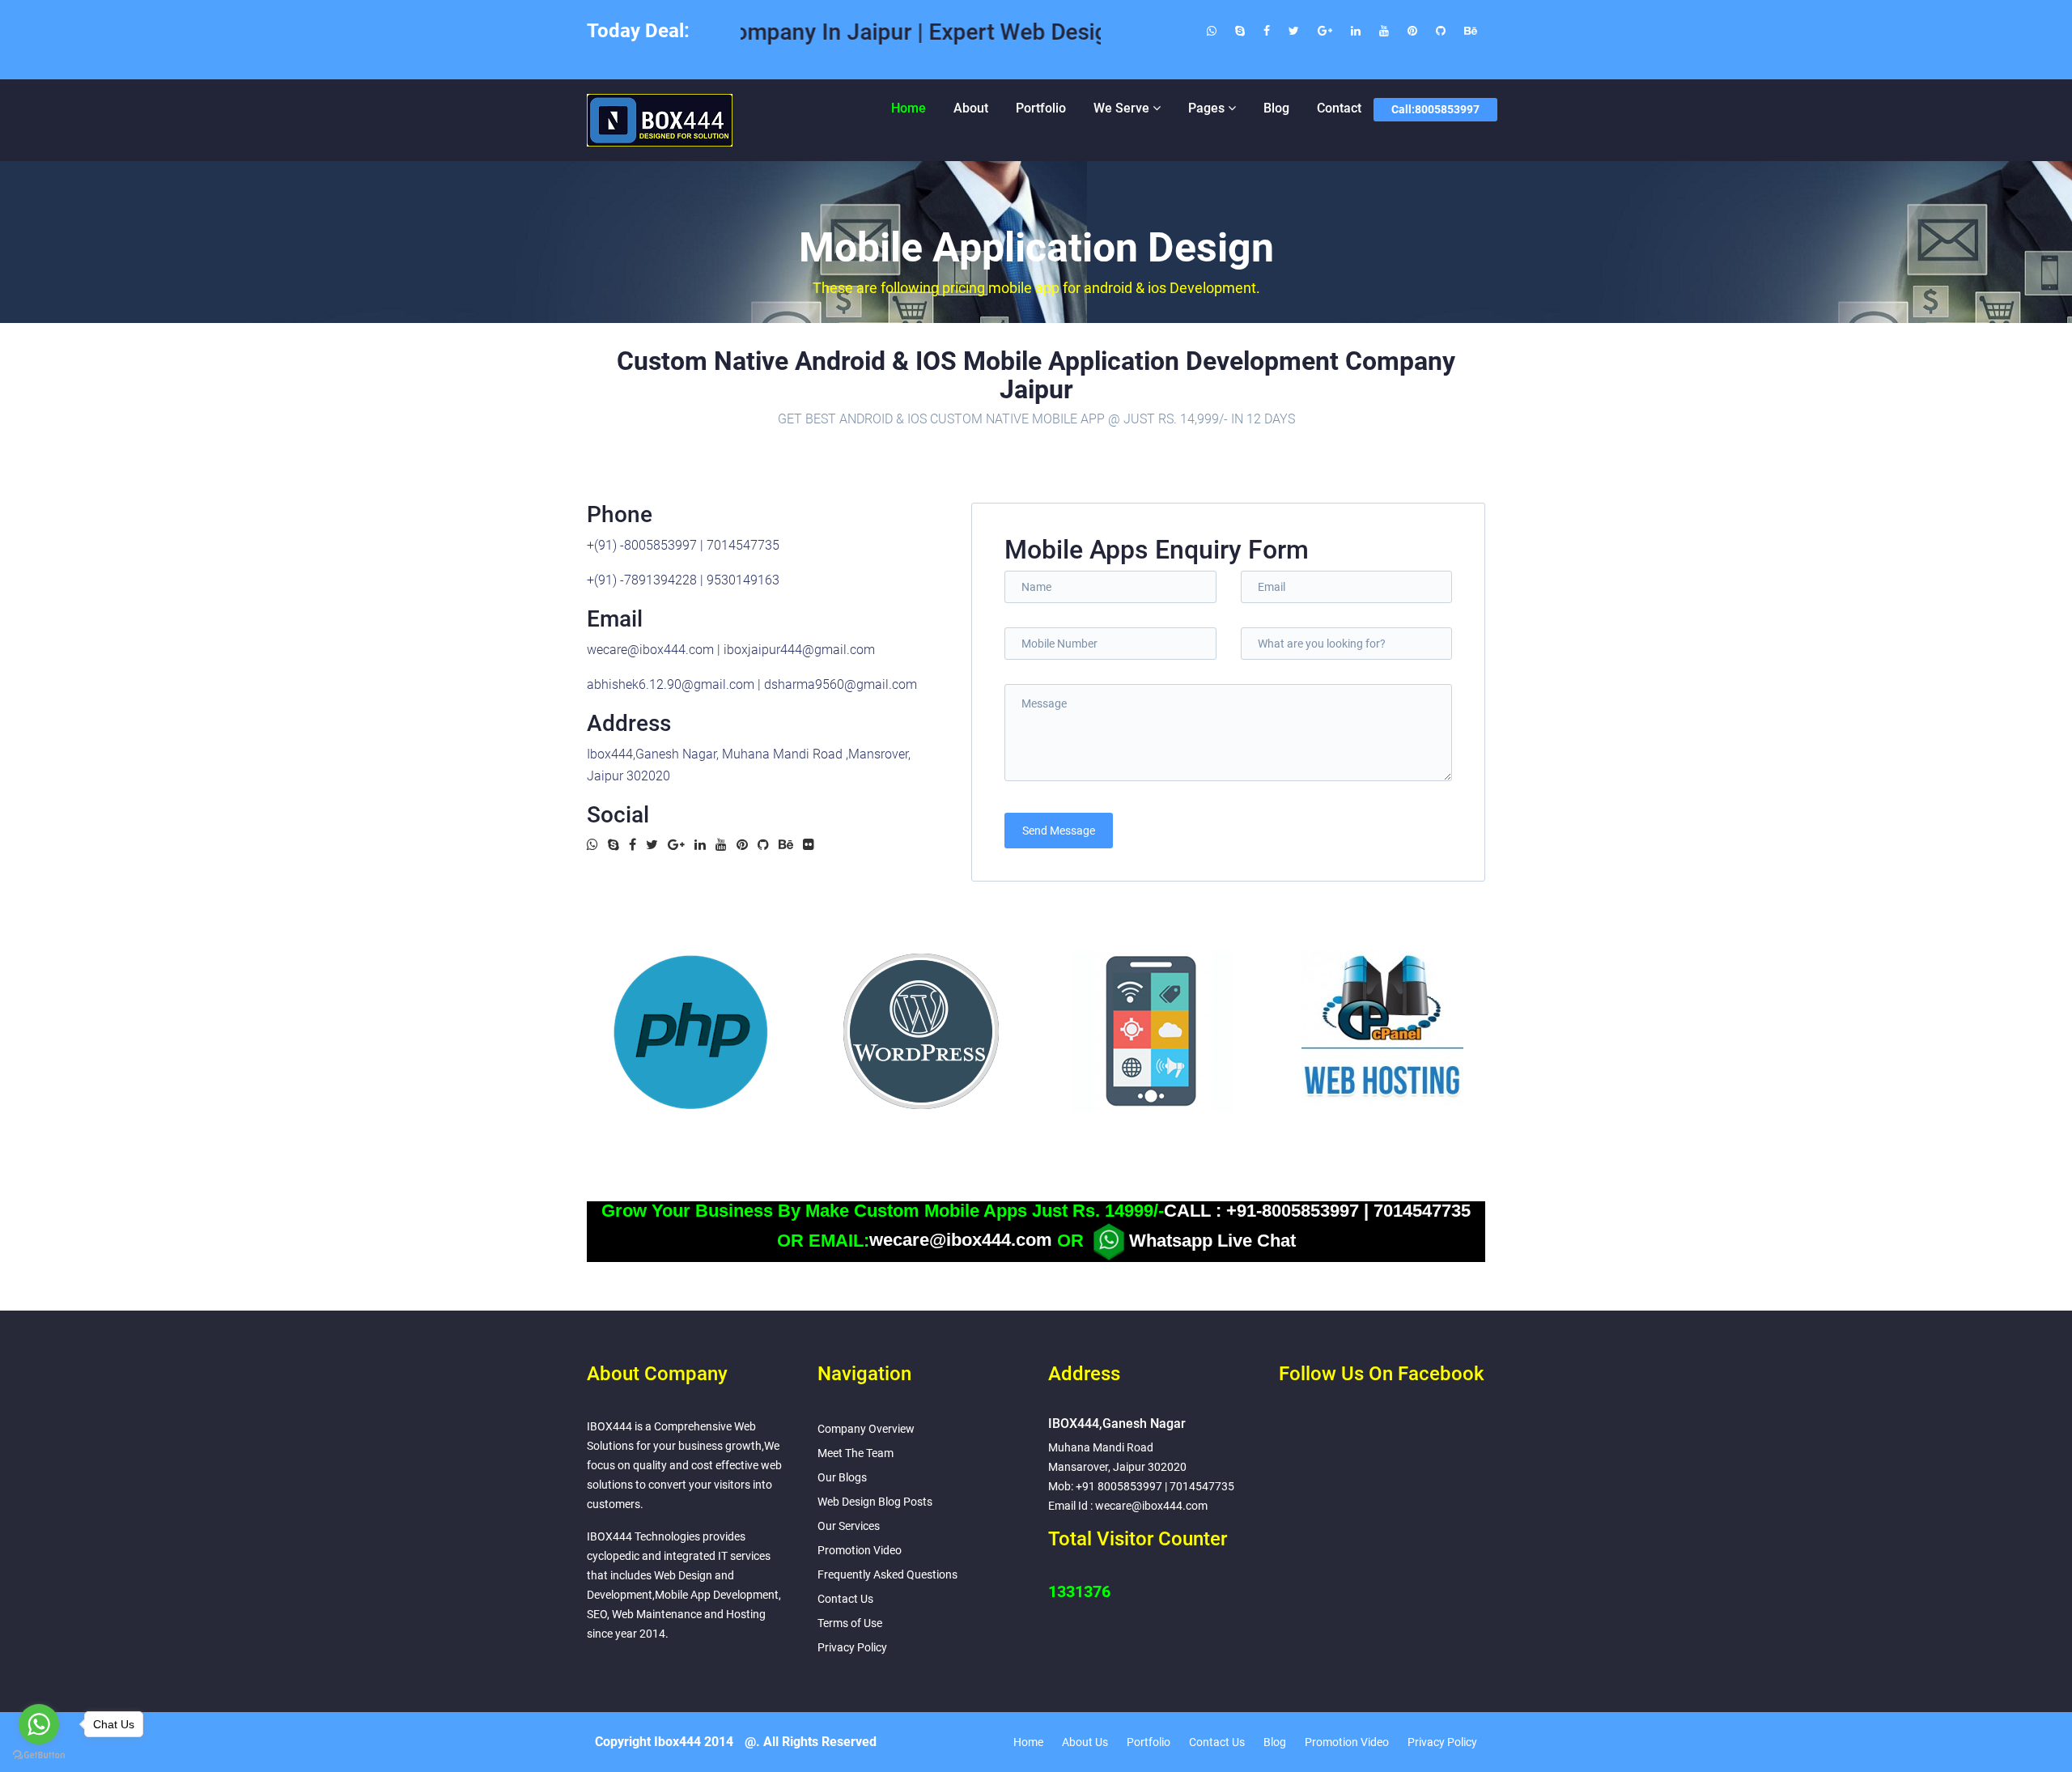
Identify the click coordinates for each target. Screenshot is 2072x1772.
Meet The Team (856, 1453)
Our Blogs (842, 1477)
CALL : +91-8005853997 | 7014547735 (1317, 1211)
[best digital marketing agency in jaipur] (1471, 31)
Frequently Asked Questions (887, 1574)
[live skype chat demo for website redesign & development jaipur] (1240, 31)
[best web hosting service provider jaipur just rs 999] (1441, 31)
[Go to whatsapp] (39, 1724)
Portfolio (1041, 108)
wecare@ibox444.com (961, 1240)
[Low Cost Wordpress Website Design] (921, 1031)
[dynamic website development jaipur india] (1412, 31)
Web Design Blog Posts (875, 1502)
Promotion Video (860, 1550)
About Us (1085, 1742)
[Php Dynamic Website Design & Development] (690, 1031)
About (971, 108)
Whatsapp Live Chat (1212, 1240)
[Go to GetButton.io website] (39, 1755)
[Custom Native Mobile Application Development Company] (1152, 1031)
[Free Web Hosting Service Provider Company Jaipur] (1382, 1031)
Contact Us (845, 1599)
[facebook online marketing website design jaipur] (1267, 31)
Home (909, 108)
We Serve (1121, 108)
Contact (1339, 108)
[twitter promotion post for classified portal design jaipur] (1294, 31)
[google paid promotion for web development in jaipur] (1325, 31)
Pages (1206, 108)
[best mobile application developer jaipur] (1384, 31)
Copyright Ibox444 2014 (664, 1742)
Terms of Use (850, 1623)
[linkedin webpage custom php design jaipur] (1356, 31)
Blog (1276, 108)
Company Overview (866, 1429)
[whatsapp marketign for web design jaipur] (1212, 31)
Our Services (849, 1526)
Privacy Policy (852, 1647)
